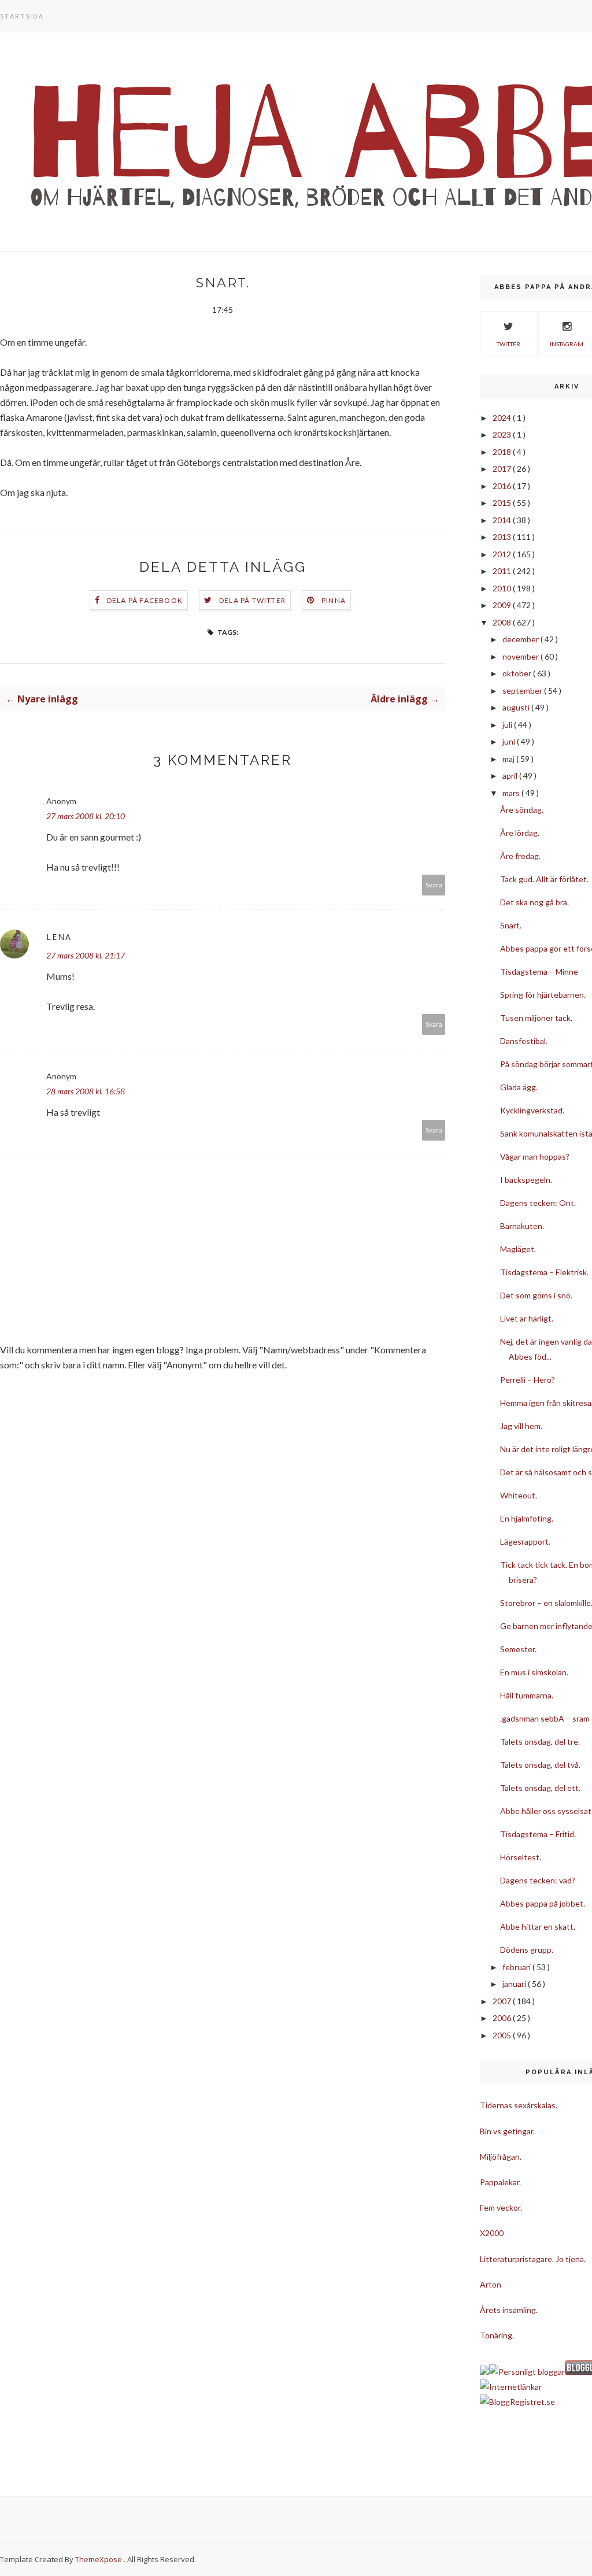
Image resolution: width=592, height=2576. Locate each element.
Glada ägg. (519, 1087)
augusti (517, 707)
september (523, 691)
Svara (434, 885)
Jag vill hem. (521, 1426)
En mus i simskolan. (534, 1672)
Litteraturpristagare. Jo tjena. (533, 2259)
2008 (503, 622)
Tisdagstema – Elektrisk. (544, 1272)
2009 (503, 605)
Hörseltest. (521, 1857)
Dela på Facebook (145, 600)
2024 (503, 418)
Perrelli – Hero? (528, 1380)
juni (510, 741)
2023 (503, 434)
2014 (503, 520)
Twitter (508, 344)
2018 (503, 452)
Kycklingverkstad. (532, 1110)
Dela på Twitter (252, 600)
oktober (518, 673)
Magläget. (518, 1249)
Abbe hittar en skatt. (538, 1927)
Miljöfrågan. (501, 2157)
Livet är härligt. (527, 1318)
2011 (503, 571)
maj (509, 759)
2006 (503, 2018)
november (521, 656)
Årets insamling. (509, 2310)
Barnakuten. (522, 1226)
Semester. (518, 1649)
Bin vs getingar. (507, 2131)
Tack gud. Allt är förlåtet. (544, 879)
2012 (503, 554)
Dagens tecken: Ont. (538, 1203)
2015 (503, 503)
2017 (503, 469)
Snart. (511, 925)
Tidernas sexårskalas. (519, 2105)
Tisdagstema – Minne (539, 971)
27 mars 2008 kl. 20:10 (86, 816)
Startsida (22, 16)
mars (512, 793)
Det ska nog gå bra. (534, 902)
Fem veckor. (501, 2207)
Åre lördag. (520, 833)
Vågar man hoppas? (535, 1156)
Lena (59, 937)
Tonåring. (497, 2335)
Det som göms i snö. (536, 1295)
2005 (503, 2035)
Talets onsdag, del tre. (540, 1742)
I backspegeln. (526, 1180)
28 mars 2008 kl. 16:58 (86, 1091)
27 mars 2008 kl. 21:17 (86, 955)
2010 (503, 588)
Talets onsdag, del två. (540, 1765)
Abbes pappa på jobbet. (543, 1903)
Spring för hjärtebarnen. (543, 995)
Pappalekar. (500, 2182)
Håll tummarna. (527, 1695)
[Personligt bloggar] (527, 2372)
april (511, 776)
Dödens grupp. (527, 1950)
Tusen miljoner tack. (536, 1018)
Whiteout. (519, 1495)
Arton (491, 2284)
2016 (503, 486)
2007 (503, 2001)
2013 (503, 537)
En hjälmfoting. (527, 1518)
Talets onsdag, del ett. (540, 1788)
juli (508, 725)
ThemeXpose (99, 2559)
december (521, 639)
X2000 (492, 2233)
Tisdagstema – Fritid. (538, 1834)
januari (515, 1984)
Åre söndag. (522, 810)
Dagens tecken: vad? (538, 1880)
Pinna (334, 600)
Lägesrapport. (525, 1541)
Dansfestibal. (524, 1041)
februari (517, 1967)
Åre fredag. (520, 856)
